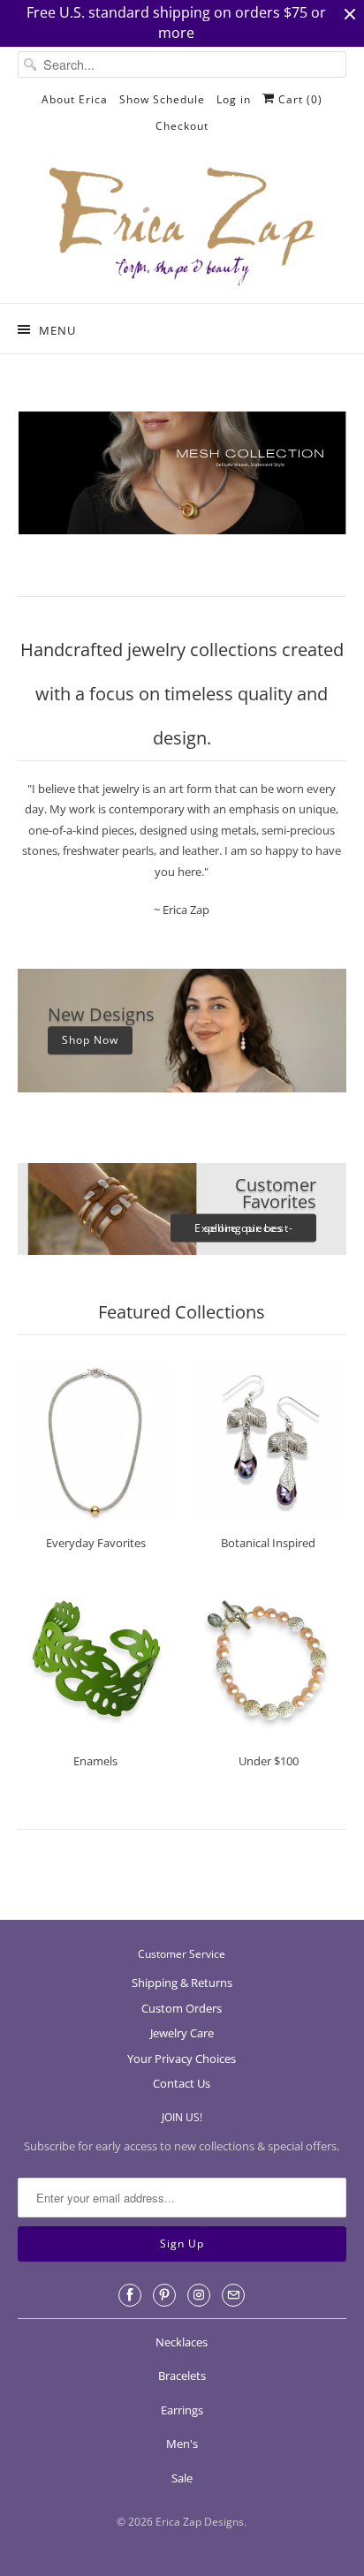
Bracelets (182, 2376)
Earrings (182, 2410)
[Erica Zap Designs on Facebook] (130, 2295)
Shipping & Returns (182, 1983)
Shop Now (90, 1041)
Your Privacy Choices (182, 2059)
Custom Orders (182, 2008)
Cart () (299, 99)
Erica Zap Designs (200, 2522)
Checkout (182, 126)
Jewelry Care (182, 2033)
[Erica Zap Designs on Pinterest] (164, 2295)
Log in (234, 99)
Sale (182, 2478)
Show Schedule (162, 99)
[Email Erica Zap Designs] (233, 2295)
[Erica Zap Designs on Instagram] (199, 2295)
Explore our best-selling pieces (244, 1227)
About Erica (75, 99)
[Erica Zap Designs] (182, 228)
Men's (182, 2444)
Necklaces (182, 2342)
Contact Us (182, 2083)
